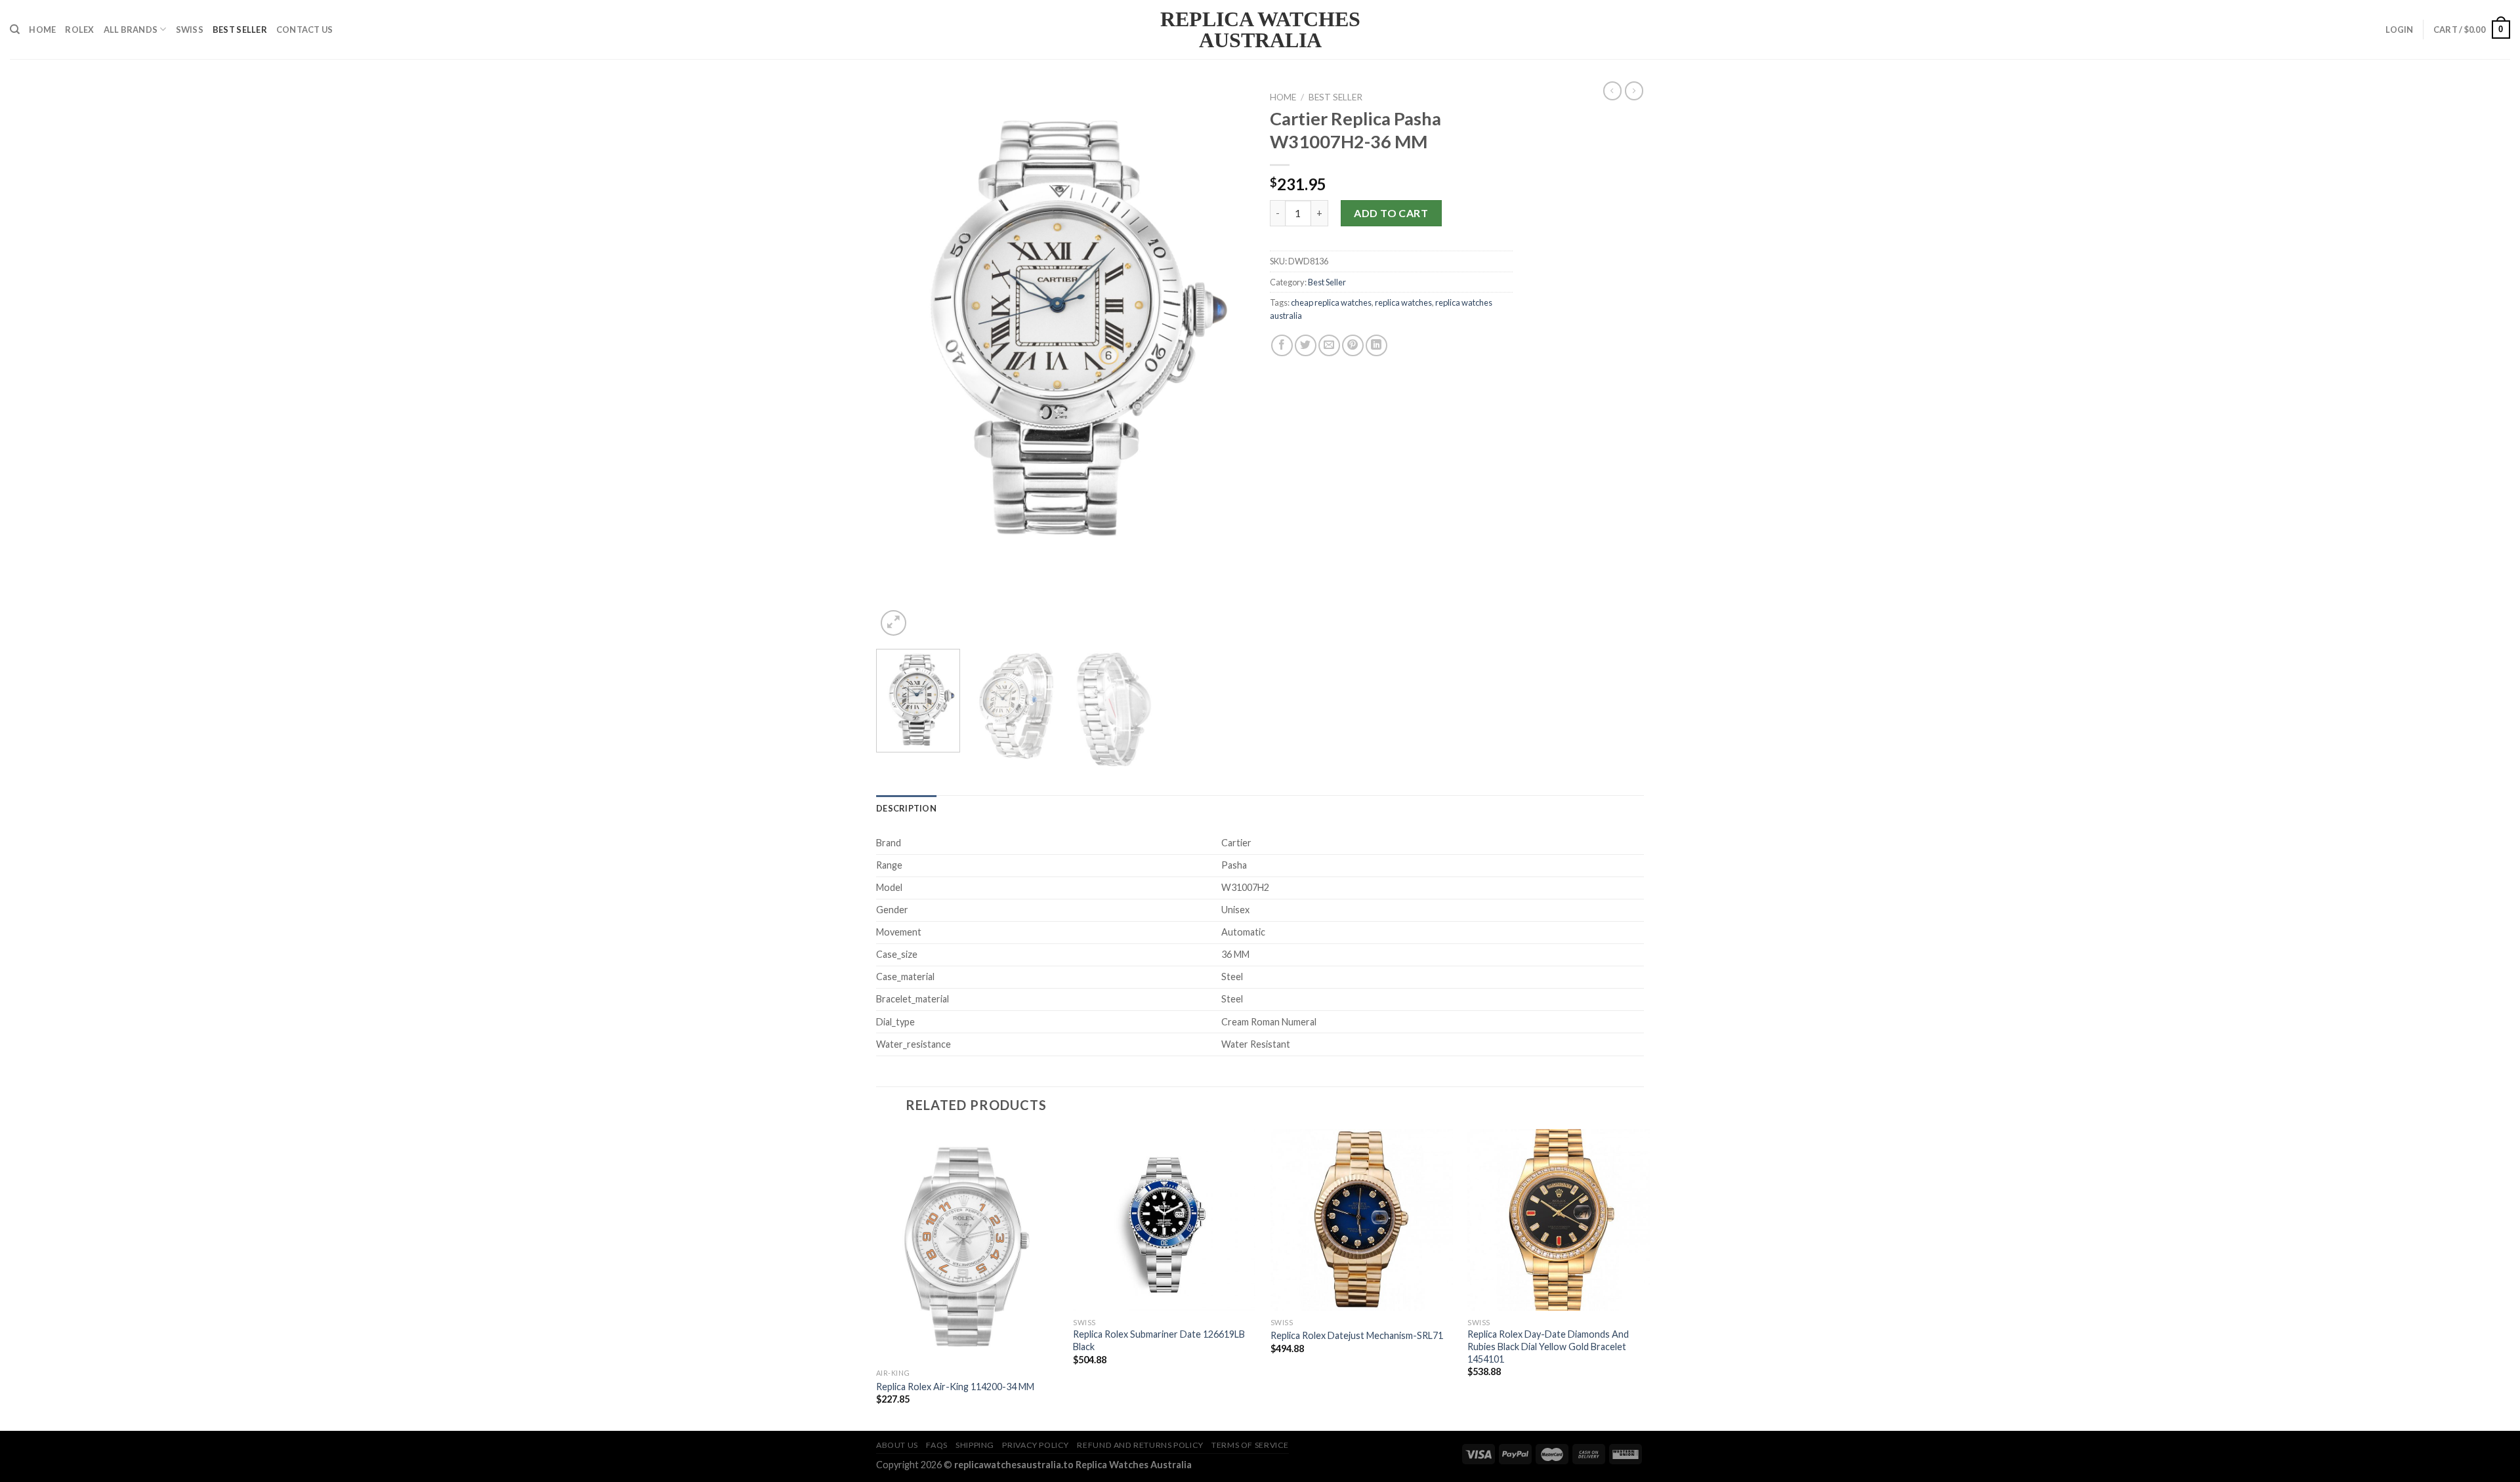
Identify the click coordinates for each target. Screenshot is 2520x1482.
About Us (897, 1445)
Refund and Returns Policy (1140, 1445)
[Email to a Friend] (1329, 345)
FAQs (936, 1445)
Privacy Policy (1036, 1445)
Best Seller (240, 30)
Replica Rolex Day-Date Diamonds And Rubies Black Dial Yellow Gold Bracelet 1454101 (1548, 1346)
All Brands (131, 30)
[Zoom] (893, 623)
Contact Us (305, 30)
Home (42, 30)
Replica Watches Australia (1260, 30)
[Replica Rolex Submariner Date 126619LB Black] (1164, 1220)
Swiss (190, 30)
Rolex (79, 30)
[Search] (15, 30)
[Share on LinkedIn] (1376, 345)
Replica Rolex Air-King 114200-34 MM (955, 1387)
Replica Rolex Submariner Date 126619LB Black (1159, 1340)
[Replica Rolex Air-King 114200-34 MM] (967, 1246)
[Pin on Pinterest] (1353, 345)
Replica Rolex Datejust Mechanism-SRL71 (1357, 1335)
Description (906, 808)
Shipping (975, 1445)
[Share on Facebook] (1282, 345)
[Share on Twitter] (1306, 345)
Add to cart (1391, 213)
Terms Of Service (1250, 1445)
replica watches (1403, 302)
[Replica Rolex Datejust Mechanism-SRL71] (1362, 1220)
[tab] (906, 808)
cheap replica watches (1331, 302)
